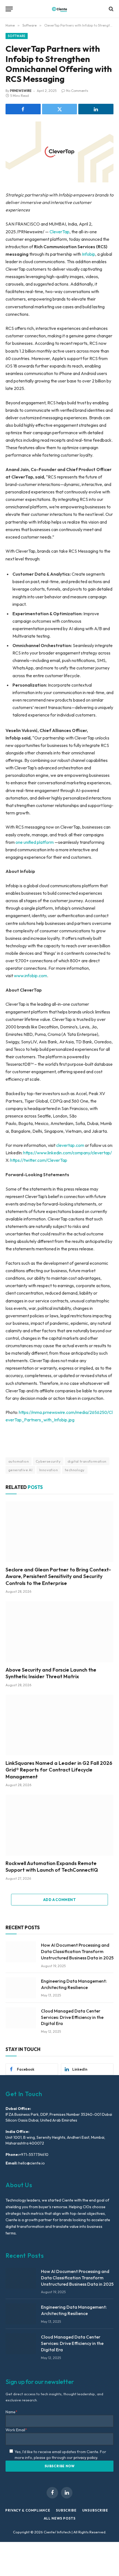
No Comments (77, 91)
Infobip (89, 254)
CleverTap (59, 232)
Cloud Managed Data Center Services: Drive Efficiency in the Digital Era (72, 2017)
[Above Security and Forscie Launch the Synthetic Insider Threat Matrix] (59, 1632)
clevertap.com (70, 1145)
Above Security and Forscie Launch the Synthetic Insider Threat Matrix (51, 1673)
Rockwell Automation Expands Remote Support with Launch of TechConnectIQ (52, 1867)
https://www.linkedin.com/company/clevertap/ (68, 1153)
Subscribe (66, 2510)
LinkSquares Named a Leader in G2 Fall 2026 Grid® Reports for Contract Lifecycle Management (59, 1770)
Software (17, 36)
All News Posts (60, 2518)
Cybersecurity (48, 1461)
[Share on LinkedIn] (96, 109)
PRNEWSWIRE (21, 91)
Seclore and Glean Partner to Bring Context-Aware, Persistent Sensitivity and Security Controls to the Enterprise (58, 1576)
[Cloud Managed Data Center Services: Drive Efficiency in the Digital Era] (21, 2018)
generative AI (20, 1470)
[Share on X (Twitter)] (60, 109)
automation (19, 1461)
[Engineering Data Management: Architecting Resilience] (21, 1988)
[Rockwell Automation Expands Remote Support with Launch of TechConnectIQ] (59, 1825)
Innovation (49, 1470)
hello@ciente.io (31, 2163)
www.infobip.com (30, 976)
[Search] (111, 9)
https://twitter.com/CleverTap (39, 1160)
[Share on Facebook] (23, 109)
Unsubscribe (95, 2510)
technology (75, 1470)
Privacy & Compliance (28, 2510)
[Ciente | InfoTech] (59, 9)
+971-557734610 (34, 2155)
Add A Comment (59, 1900)
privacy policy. (86, 2458)
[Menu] (9, 9)
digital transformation (87, 1461)
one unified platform (35, 842)
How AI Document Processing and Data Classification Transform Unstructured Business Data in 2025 (77, 1951)
